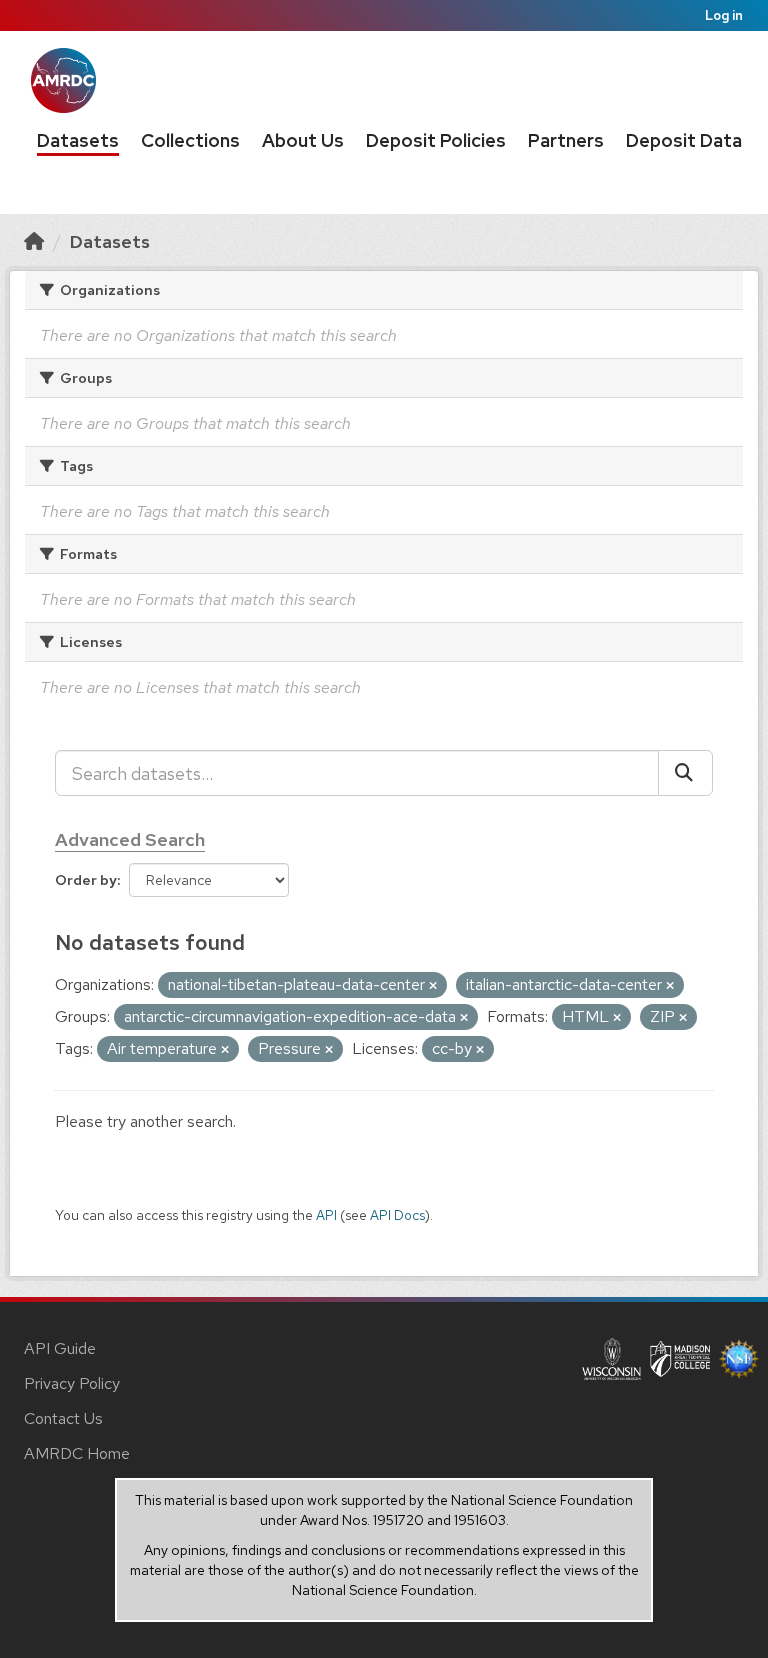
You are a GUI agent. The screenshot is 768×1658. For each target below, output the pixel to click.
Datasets (78, 140)
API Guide (60, 1348)
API (326, 1215)
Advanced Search (130, 839)
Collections (190, 140)
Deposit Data (684, 140)
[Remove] (433, 986)
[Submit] (685, 773)
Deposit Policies (436, 140)
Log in (724, 15)
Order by (86, 880)
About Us (303, 140)
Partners (566, 140)
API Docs (397, 1215)
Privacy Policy (72, 1383)
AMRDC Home (77, 1453)
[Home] (34, 241)
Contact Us (63, 1418)
